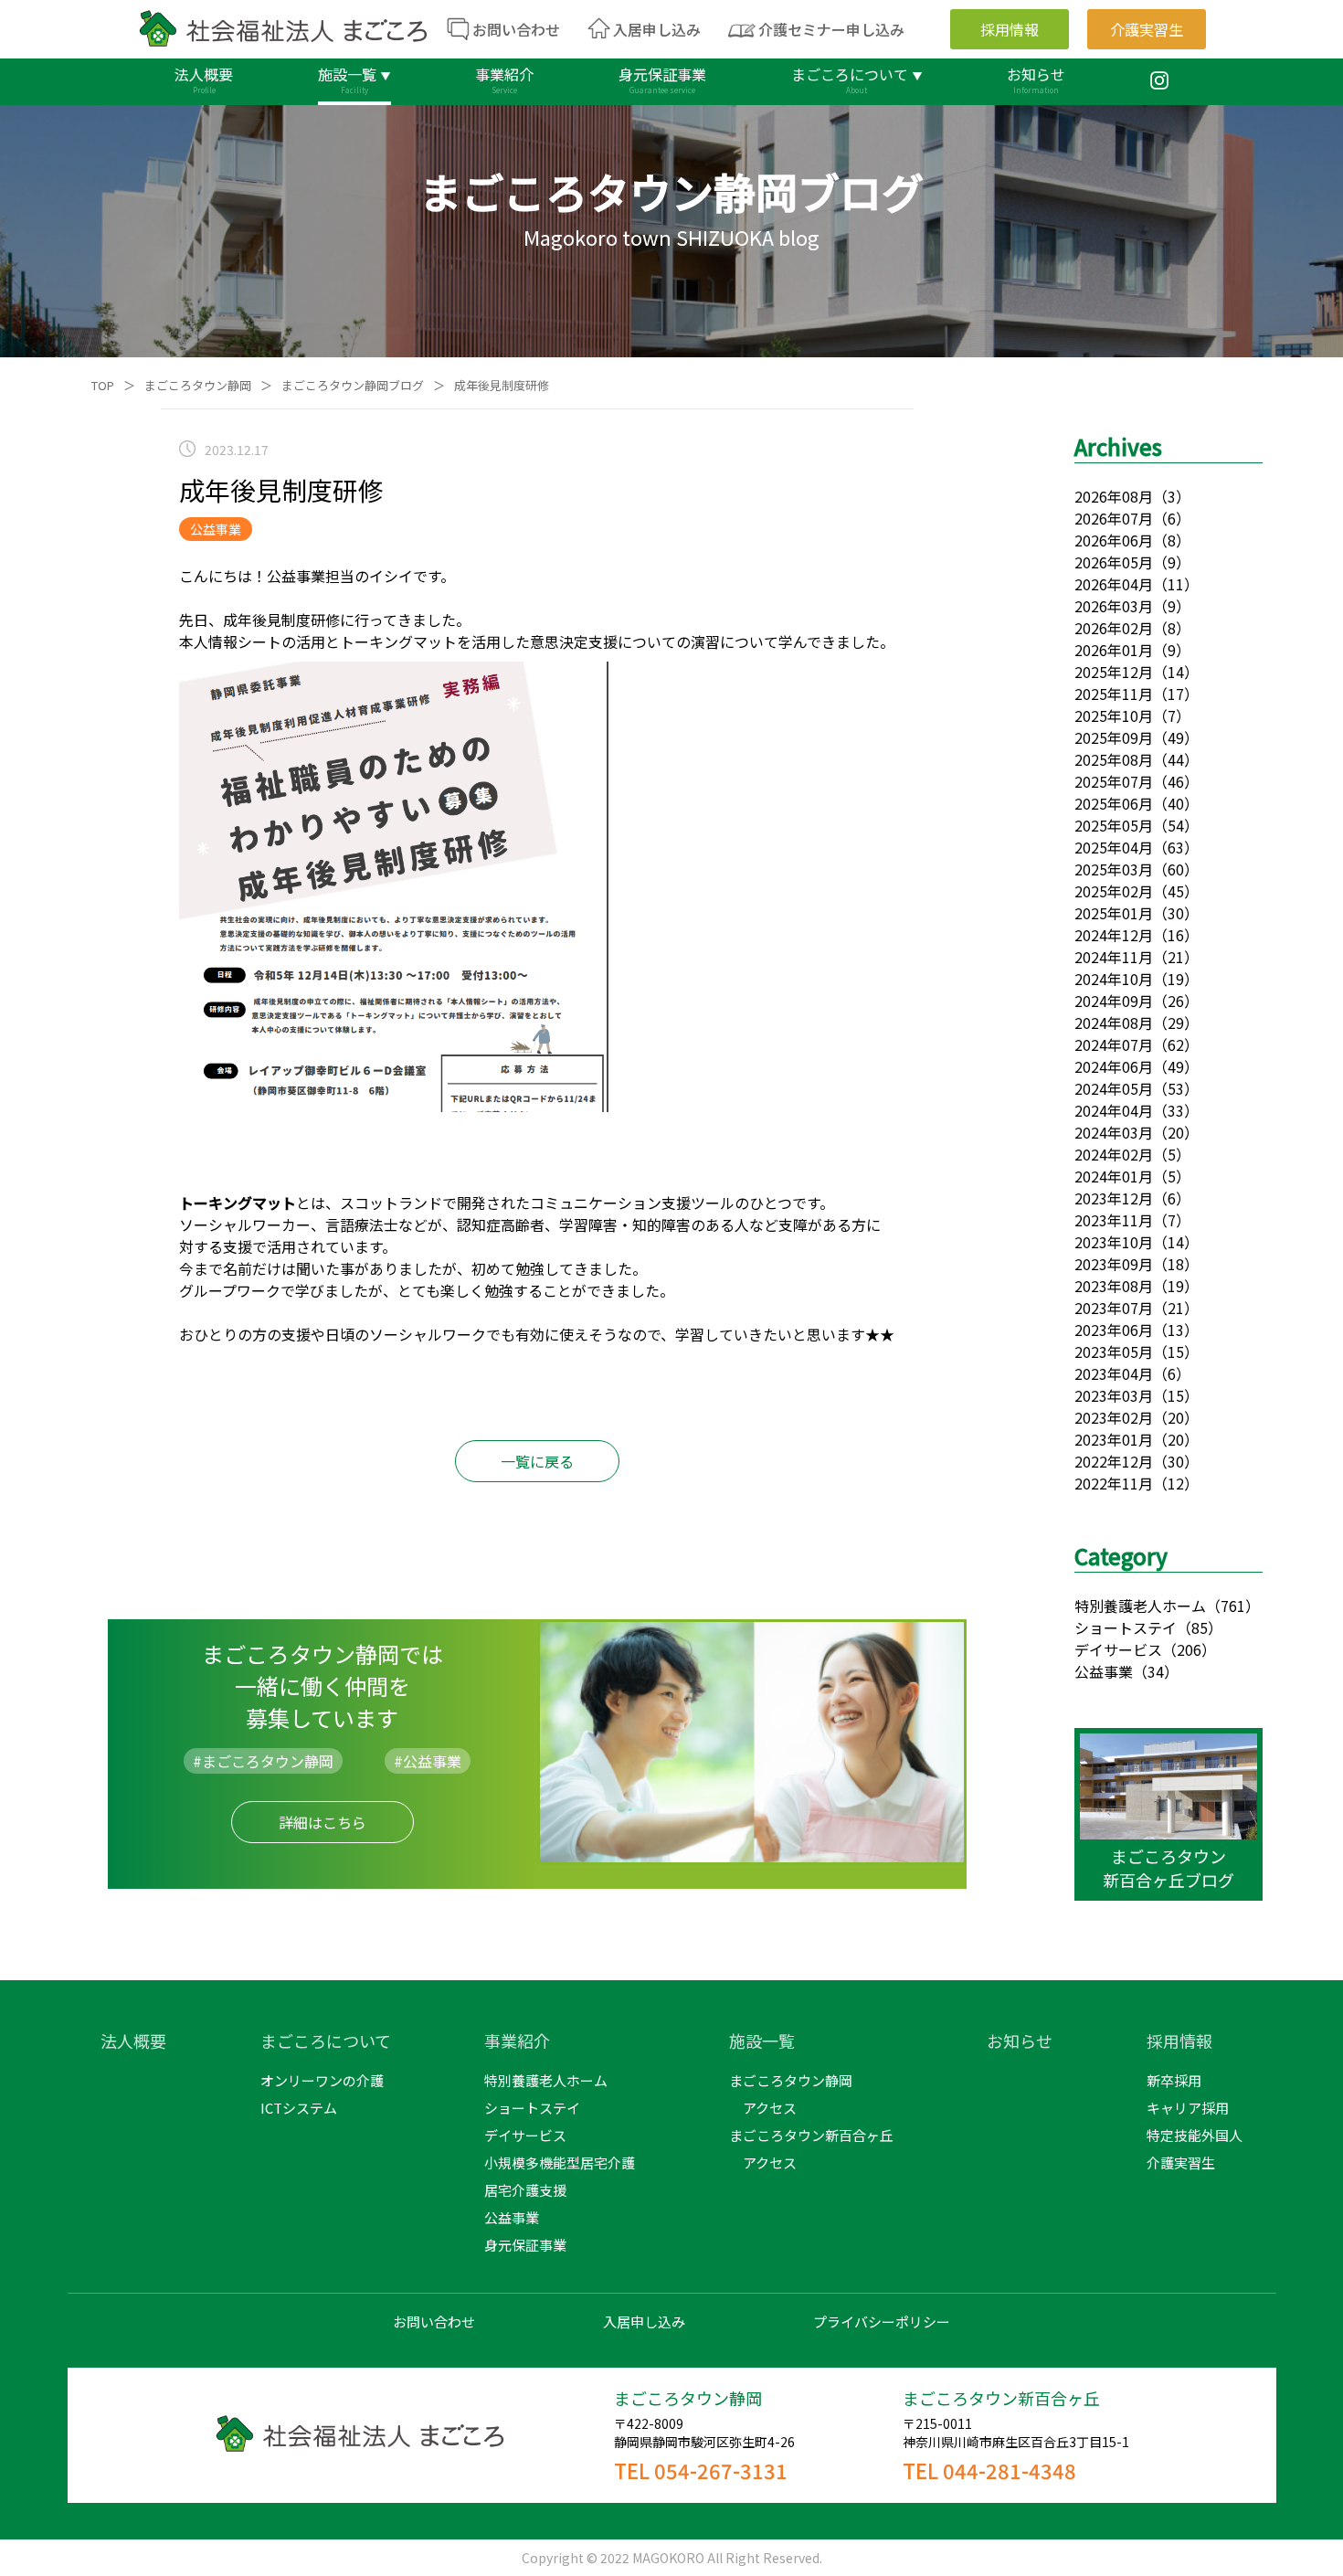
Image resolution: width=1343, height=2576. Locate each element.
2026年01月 (1114, 650)
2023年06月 (1114, 1330)
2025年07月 (1114, 781)
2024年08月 (1114, 1023)
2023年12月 (1114, 1198)
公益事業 (1104, 1671)
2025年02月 (1114, 891)
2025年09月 (1114, 737)
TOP (103, 385)
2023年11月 (1114, 1220)
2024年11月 (1114, 957)
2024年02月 (1114, 1154)
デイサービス (1118, 1649)
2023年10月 (1114, 1242)
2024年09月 (1114, 1001)
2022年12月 (1114, 1461)
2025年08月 (1114, 759)
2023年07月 (1114, 1308)
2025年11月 (1114, 694)
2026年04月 (1114, 584)
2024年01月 (1114, 1176)
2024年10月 (1114, 979)
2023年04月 (1114, 1373)
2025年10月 (1114, 716)
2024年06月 (1114, 1066)
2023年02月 (1114, 1417)
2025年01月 (1114, 913)
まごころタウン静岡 (198, 385)
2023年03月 (1114, 1395)
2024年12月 (1114, 935)
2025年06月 (1114, 803)
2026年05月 (1114, 562)
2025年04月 (1114, 847)
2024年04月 (1114, 1110)
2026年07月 (1114, 518)
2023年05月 (1114, 1352)
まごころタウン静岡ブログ (353, 385)
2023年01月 (1114, 1439)
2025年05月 (1114, 825)
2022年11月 (1114, 1483)
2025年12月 (1114, 672)
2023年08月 (1114, 1286)
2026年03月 (1114, 606)
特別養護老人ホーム (1140, 1606)
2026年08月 (1114, 496)
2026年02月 (1114, 628)
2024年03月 (1114, 1132)
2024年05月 (1114, 1088)
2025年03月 (1114, 869)
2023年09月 (1114, 1264)
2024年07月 (1114, 1044)
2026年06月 (1114, 540)
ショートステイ (1126, 1627)
